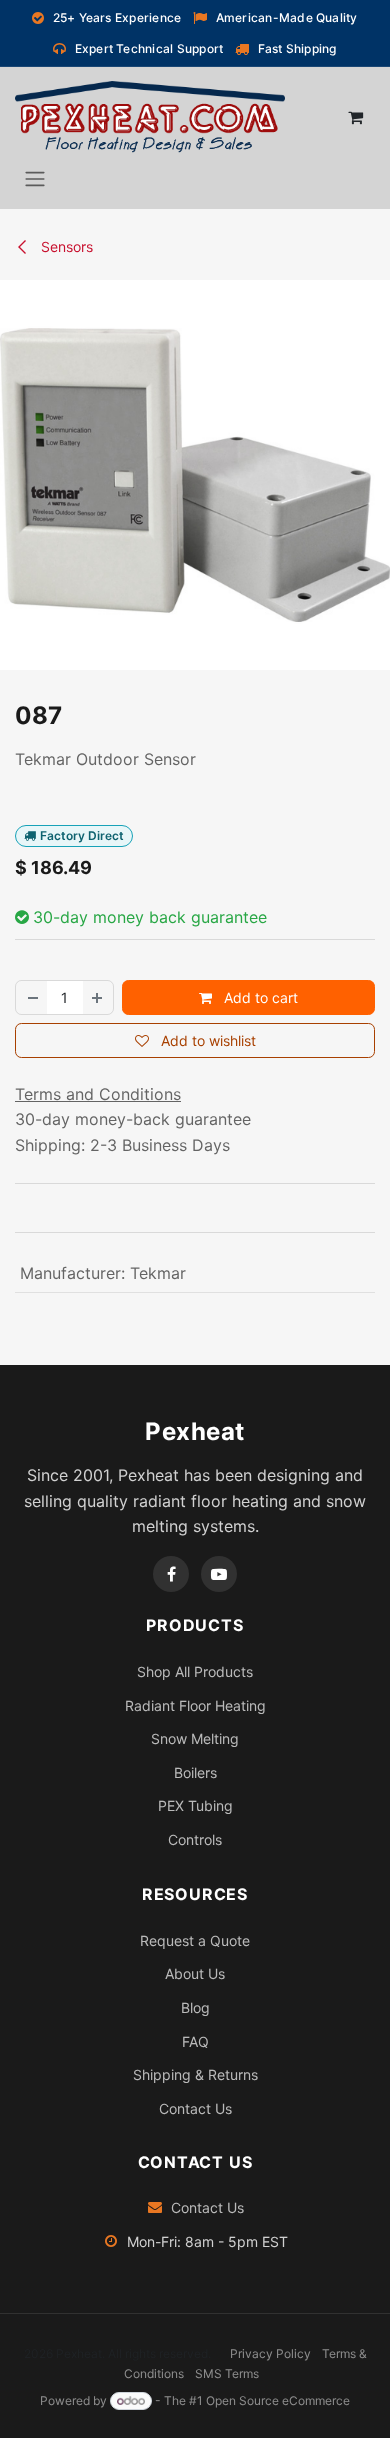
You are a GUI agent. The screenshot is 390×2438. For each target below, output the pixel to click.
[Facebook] (171, 1574)
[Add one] (98, 997)
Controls (195, 1839)
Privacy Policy (270, 2353)
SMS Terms (227, 2373)
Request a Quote (195, 1940)
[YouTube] (219, 1574)
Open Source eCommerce (278, 2400)
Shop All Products (195, 1671)
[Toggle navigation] (35, 178)
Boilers (195, 1772)
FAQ (195, 2041)
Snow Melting (195, 1738)
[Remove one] (32, 997)
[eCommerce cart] (355, 117)
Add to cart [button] (259, 997)
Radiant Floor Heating (195, 1705)
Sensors (65, 246)
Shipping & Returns (195, 2074)
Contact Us (195, 2108)
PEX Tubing (195, 1805)
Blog (195, 2007)
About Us (195, 1973)
